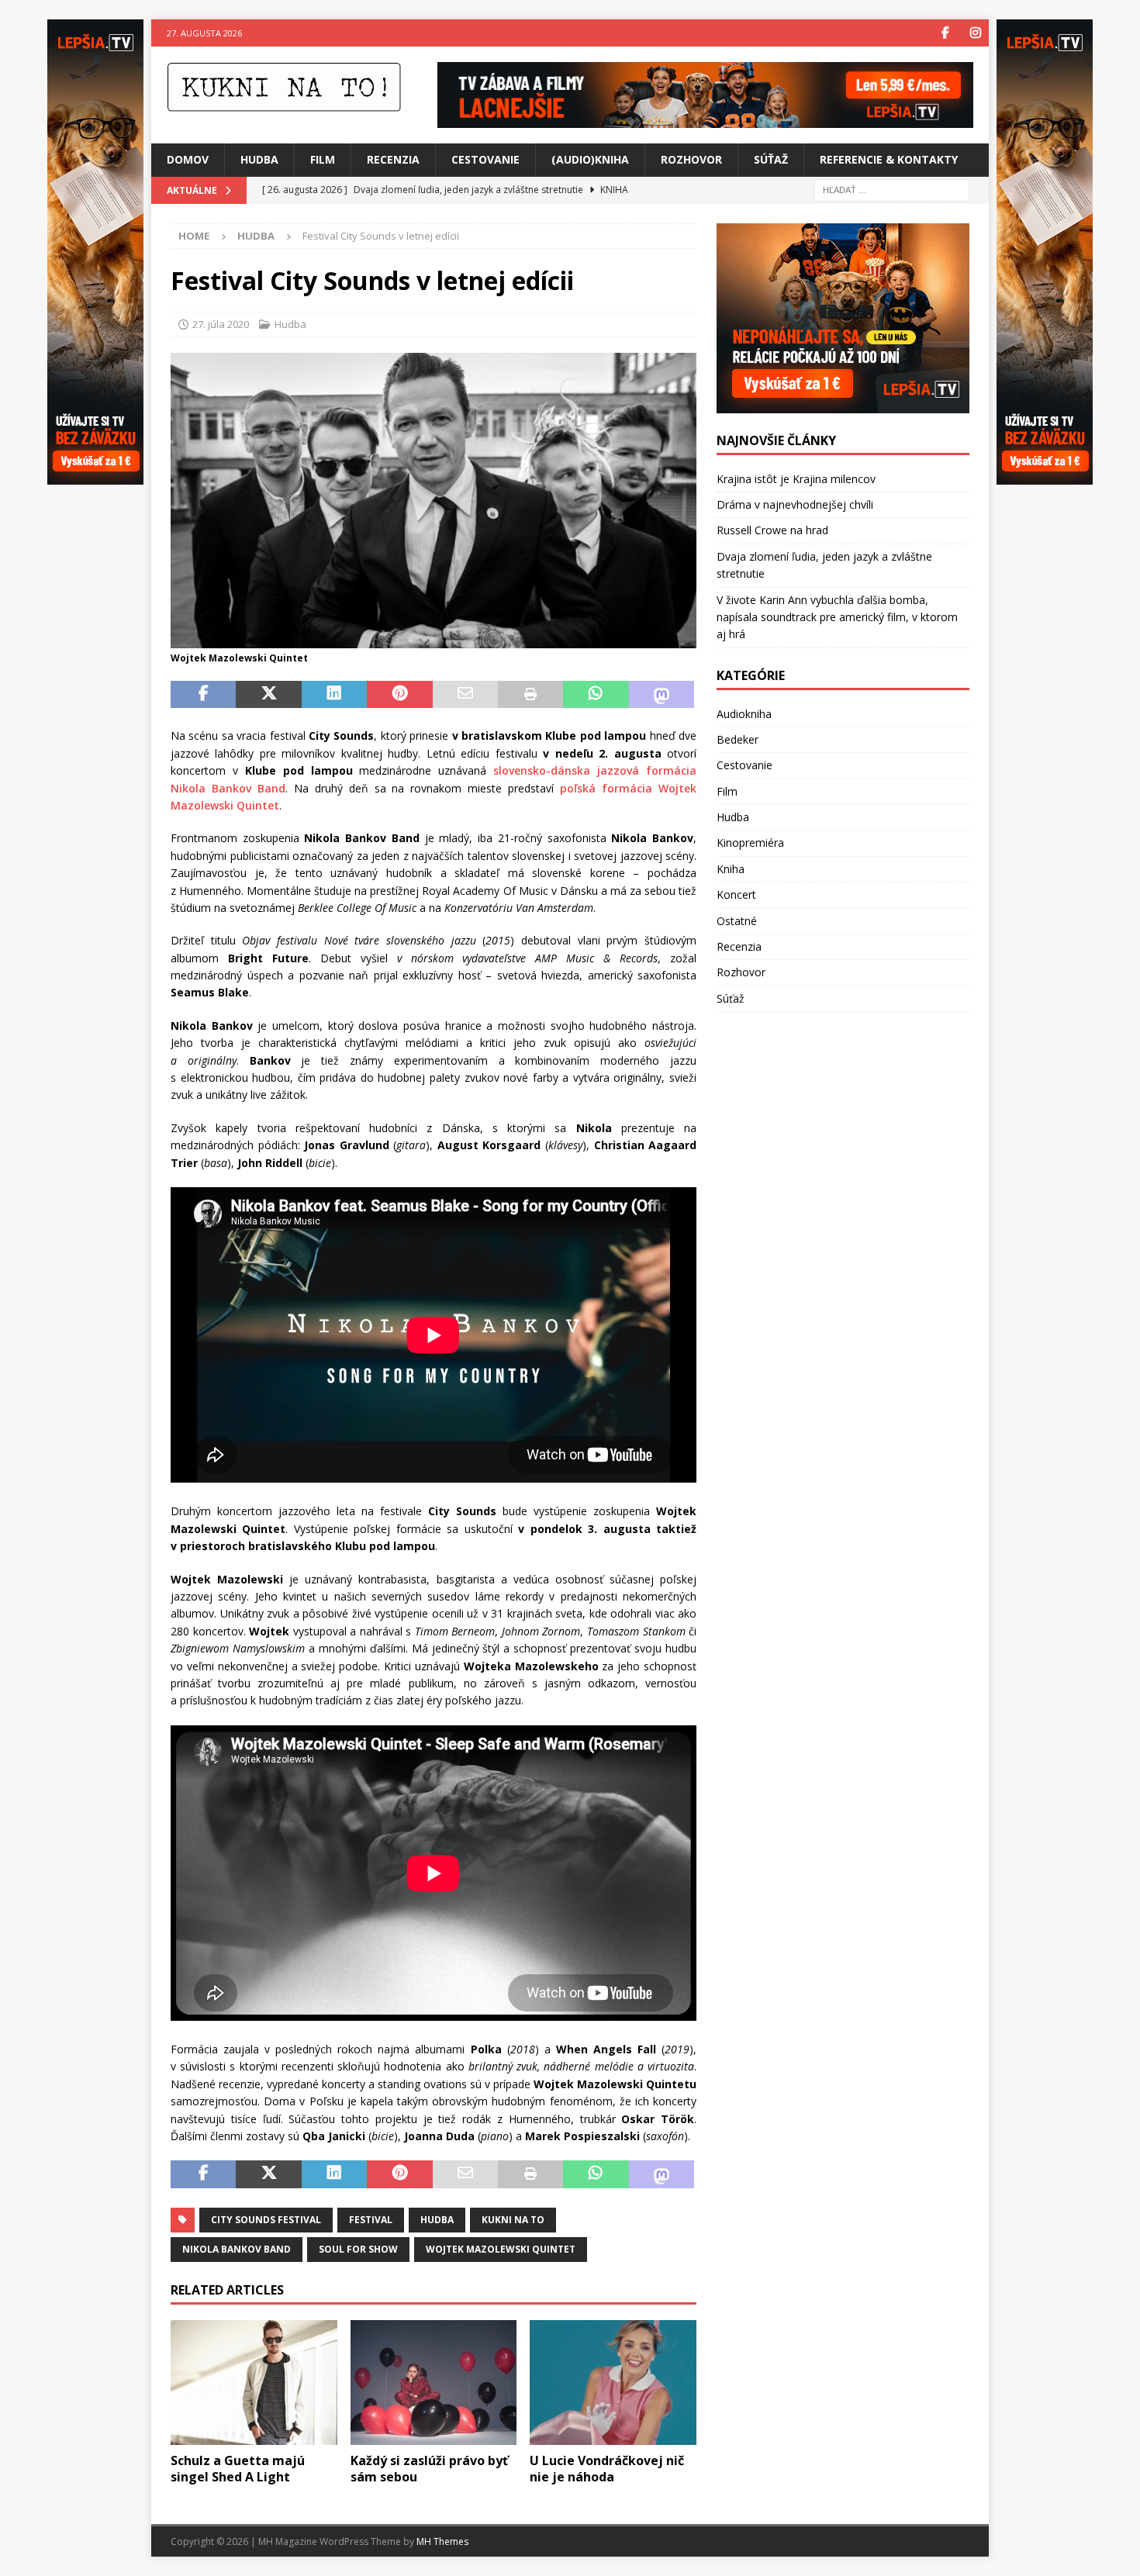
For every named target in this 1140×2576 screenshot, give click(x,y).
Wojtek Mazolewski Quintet (501, 2249)
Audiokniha (744, 714)
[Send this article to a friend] (465, 695)
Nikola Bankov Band (237, 2249)
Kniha (731, 869)
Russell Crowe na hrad (772, 530)
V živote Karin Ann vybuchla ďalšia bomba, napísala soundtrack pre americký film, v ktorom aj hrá (837, 617)
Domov (188, 159)
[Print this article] (530, 695)
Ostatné (737, 921)
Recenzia (393, 159)
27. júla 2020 (221, 324)
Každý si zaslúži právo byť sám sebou (429, 2469)
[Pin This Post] (399, 695)
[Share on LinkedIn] (334, 695)
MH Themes (442, 2541)
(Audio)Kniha (590, 159)
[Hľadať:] (892, 189)
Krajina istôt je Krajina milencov (796, 479)
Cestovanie (485, 159)
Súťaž (771, 159)
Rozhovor (691, 159)
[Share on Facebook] (203, 695)
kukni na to (513, 2220)
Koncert (736, 894)
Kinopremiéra (750, 843)
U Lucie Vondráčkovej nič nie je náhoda (607, 2469)
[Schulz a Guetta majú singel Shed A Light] (254, 2383)
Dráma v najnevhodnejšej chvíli (795, 504)
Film (323, 159)
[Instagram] (975, 33)
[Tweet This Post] (268, 695)
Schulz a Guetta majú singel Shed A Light (238, 2469)
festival (371, 2220)
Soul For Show (358, 2249)
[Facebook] (945, 33)
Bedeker (738, 739)
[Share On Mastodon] (662, 695)
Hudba (259, 159)
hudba (437, 2220)
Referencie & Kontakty (889, 159)
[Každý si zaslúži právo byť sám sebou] (434, 2383)
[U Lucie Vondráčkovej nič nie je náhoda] (613, 2383)
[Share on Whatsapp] (596, 695)
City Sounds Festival (266, 2220)
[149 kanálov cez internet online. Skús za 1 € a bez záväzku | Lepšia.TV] (705, 119)
